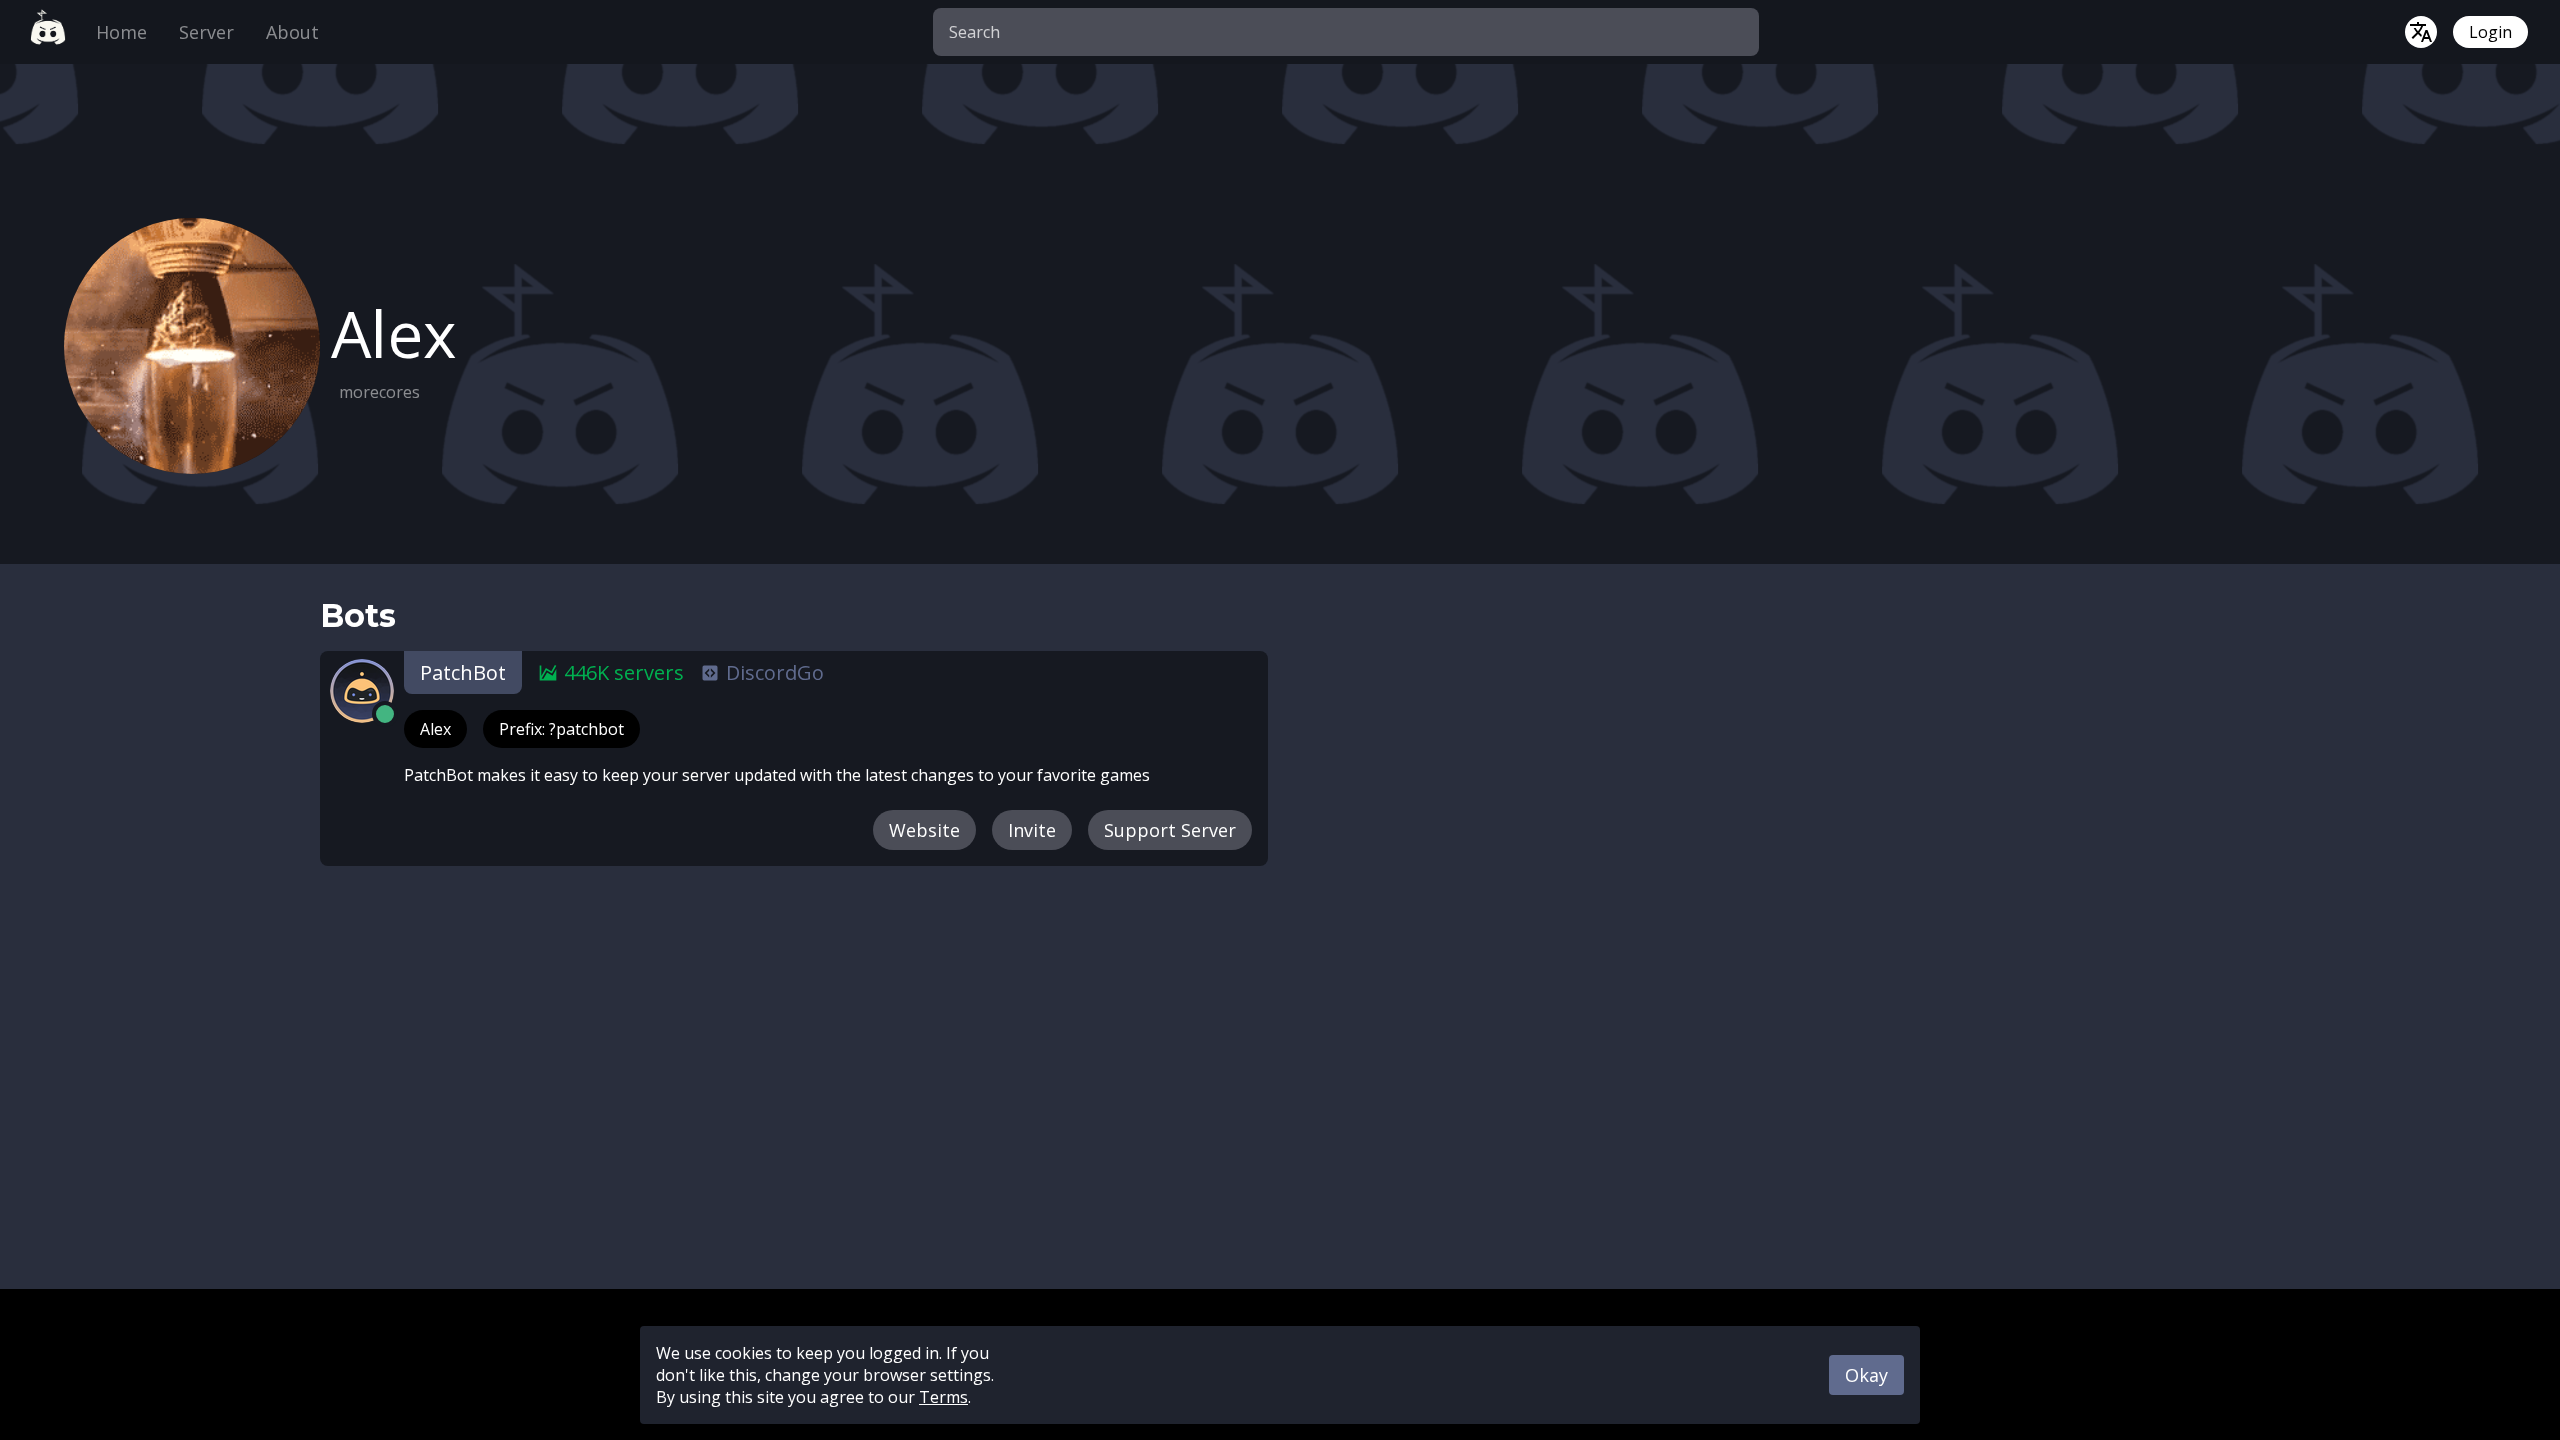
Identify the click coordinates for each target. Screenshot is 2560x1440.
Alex (435, 729)
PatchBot (463, 672)
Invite (1032, 830)
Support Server (1170, 830)
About (292, 32)
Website (924, 830)
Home (121, 32)
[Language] (2421, 32)
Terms (943, 1397)
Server (206, 32)
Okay (1866, 1375)
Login (2490, 32)
